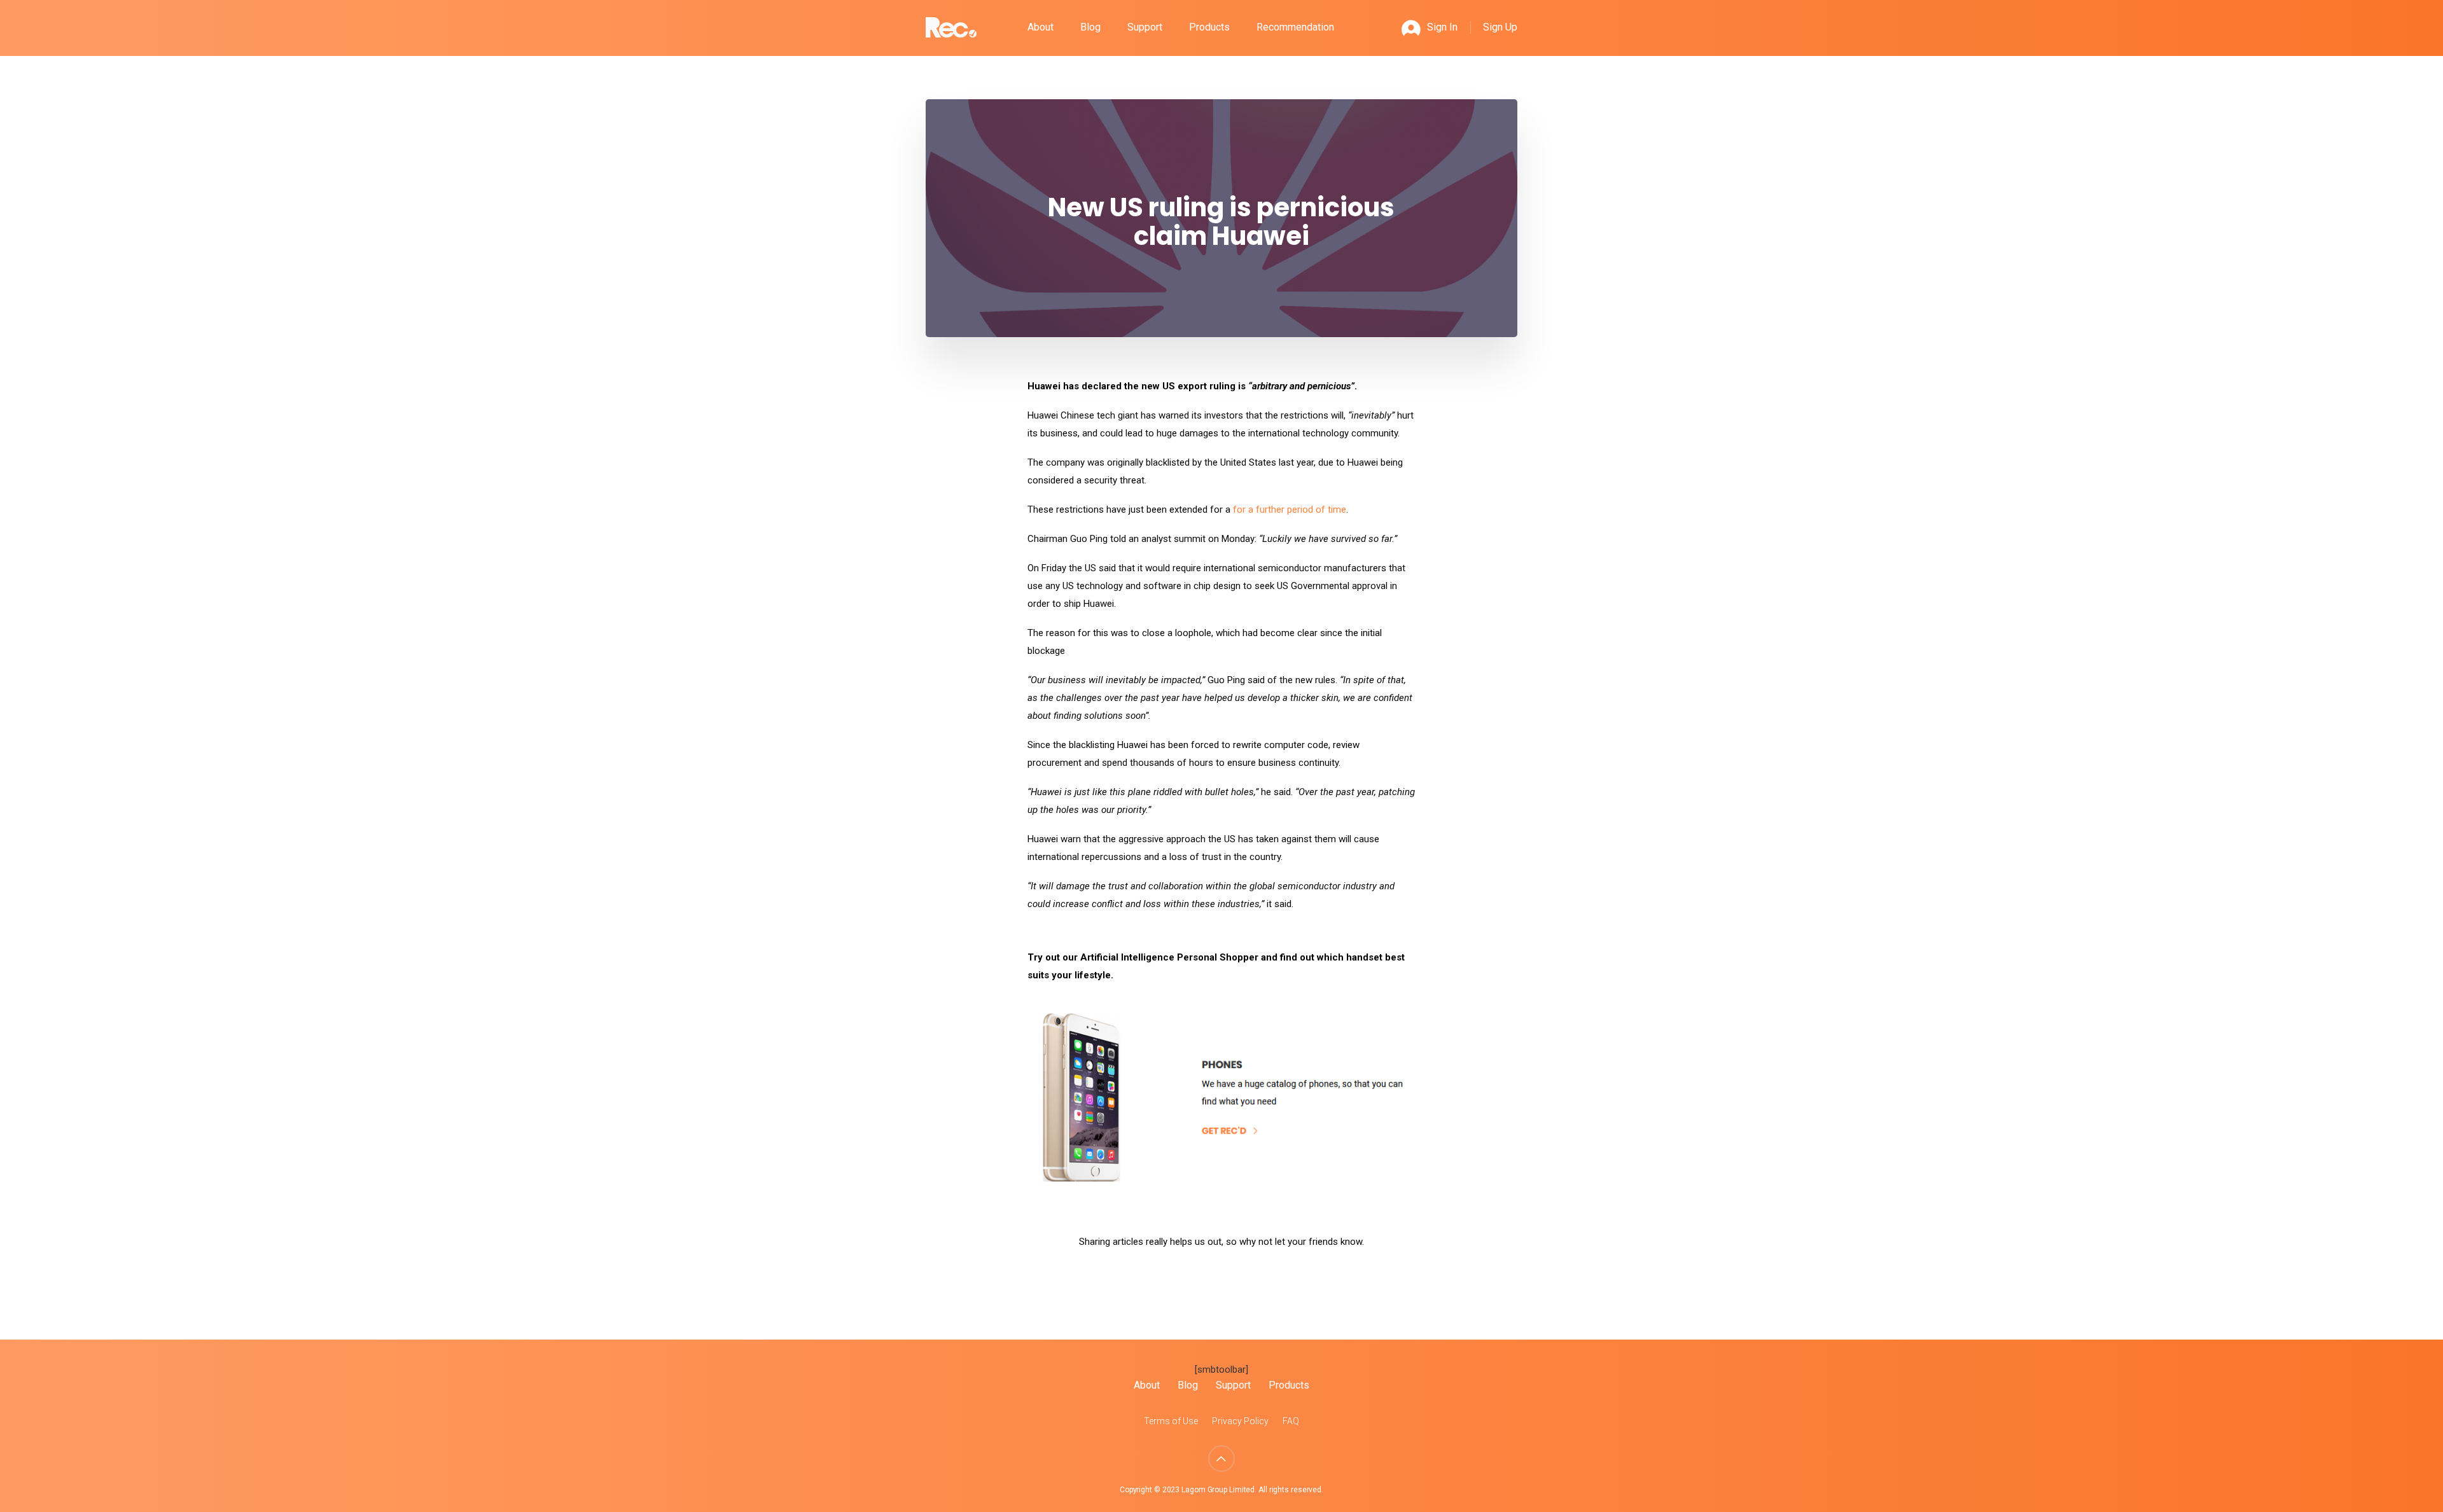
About (1041, 27)
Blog (1090, 27)
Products (1209, 27)
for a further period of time (1290, 510)
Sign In (1442, 27)
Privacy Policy (1240, 1421)
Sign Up (1500, 27)
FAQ (1291, 1421)
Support (1145, 27)
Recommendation (1295, 27)
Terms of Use (1171, 1421)
